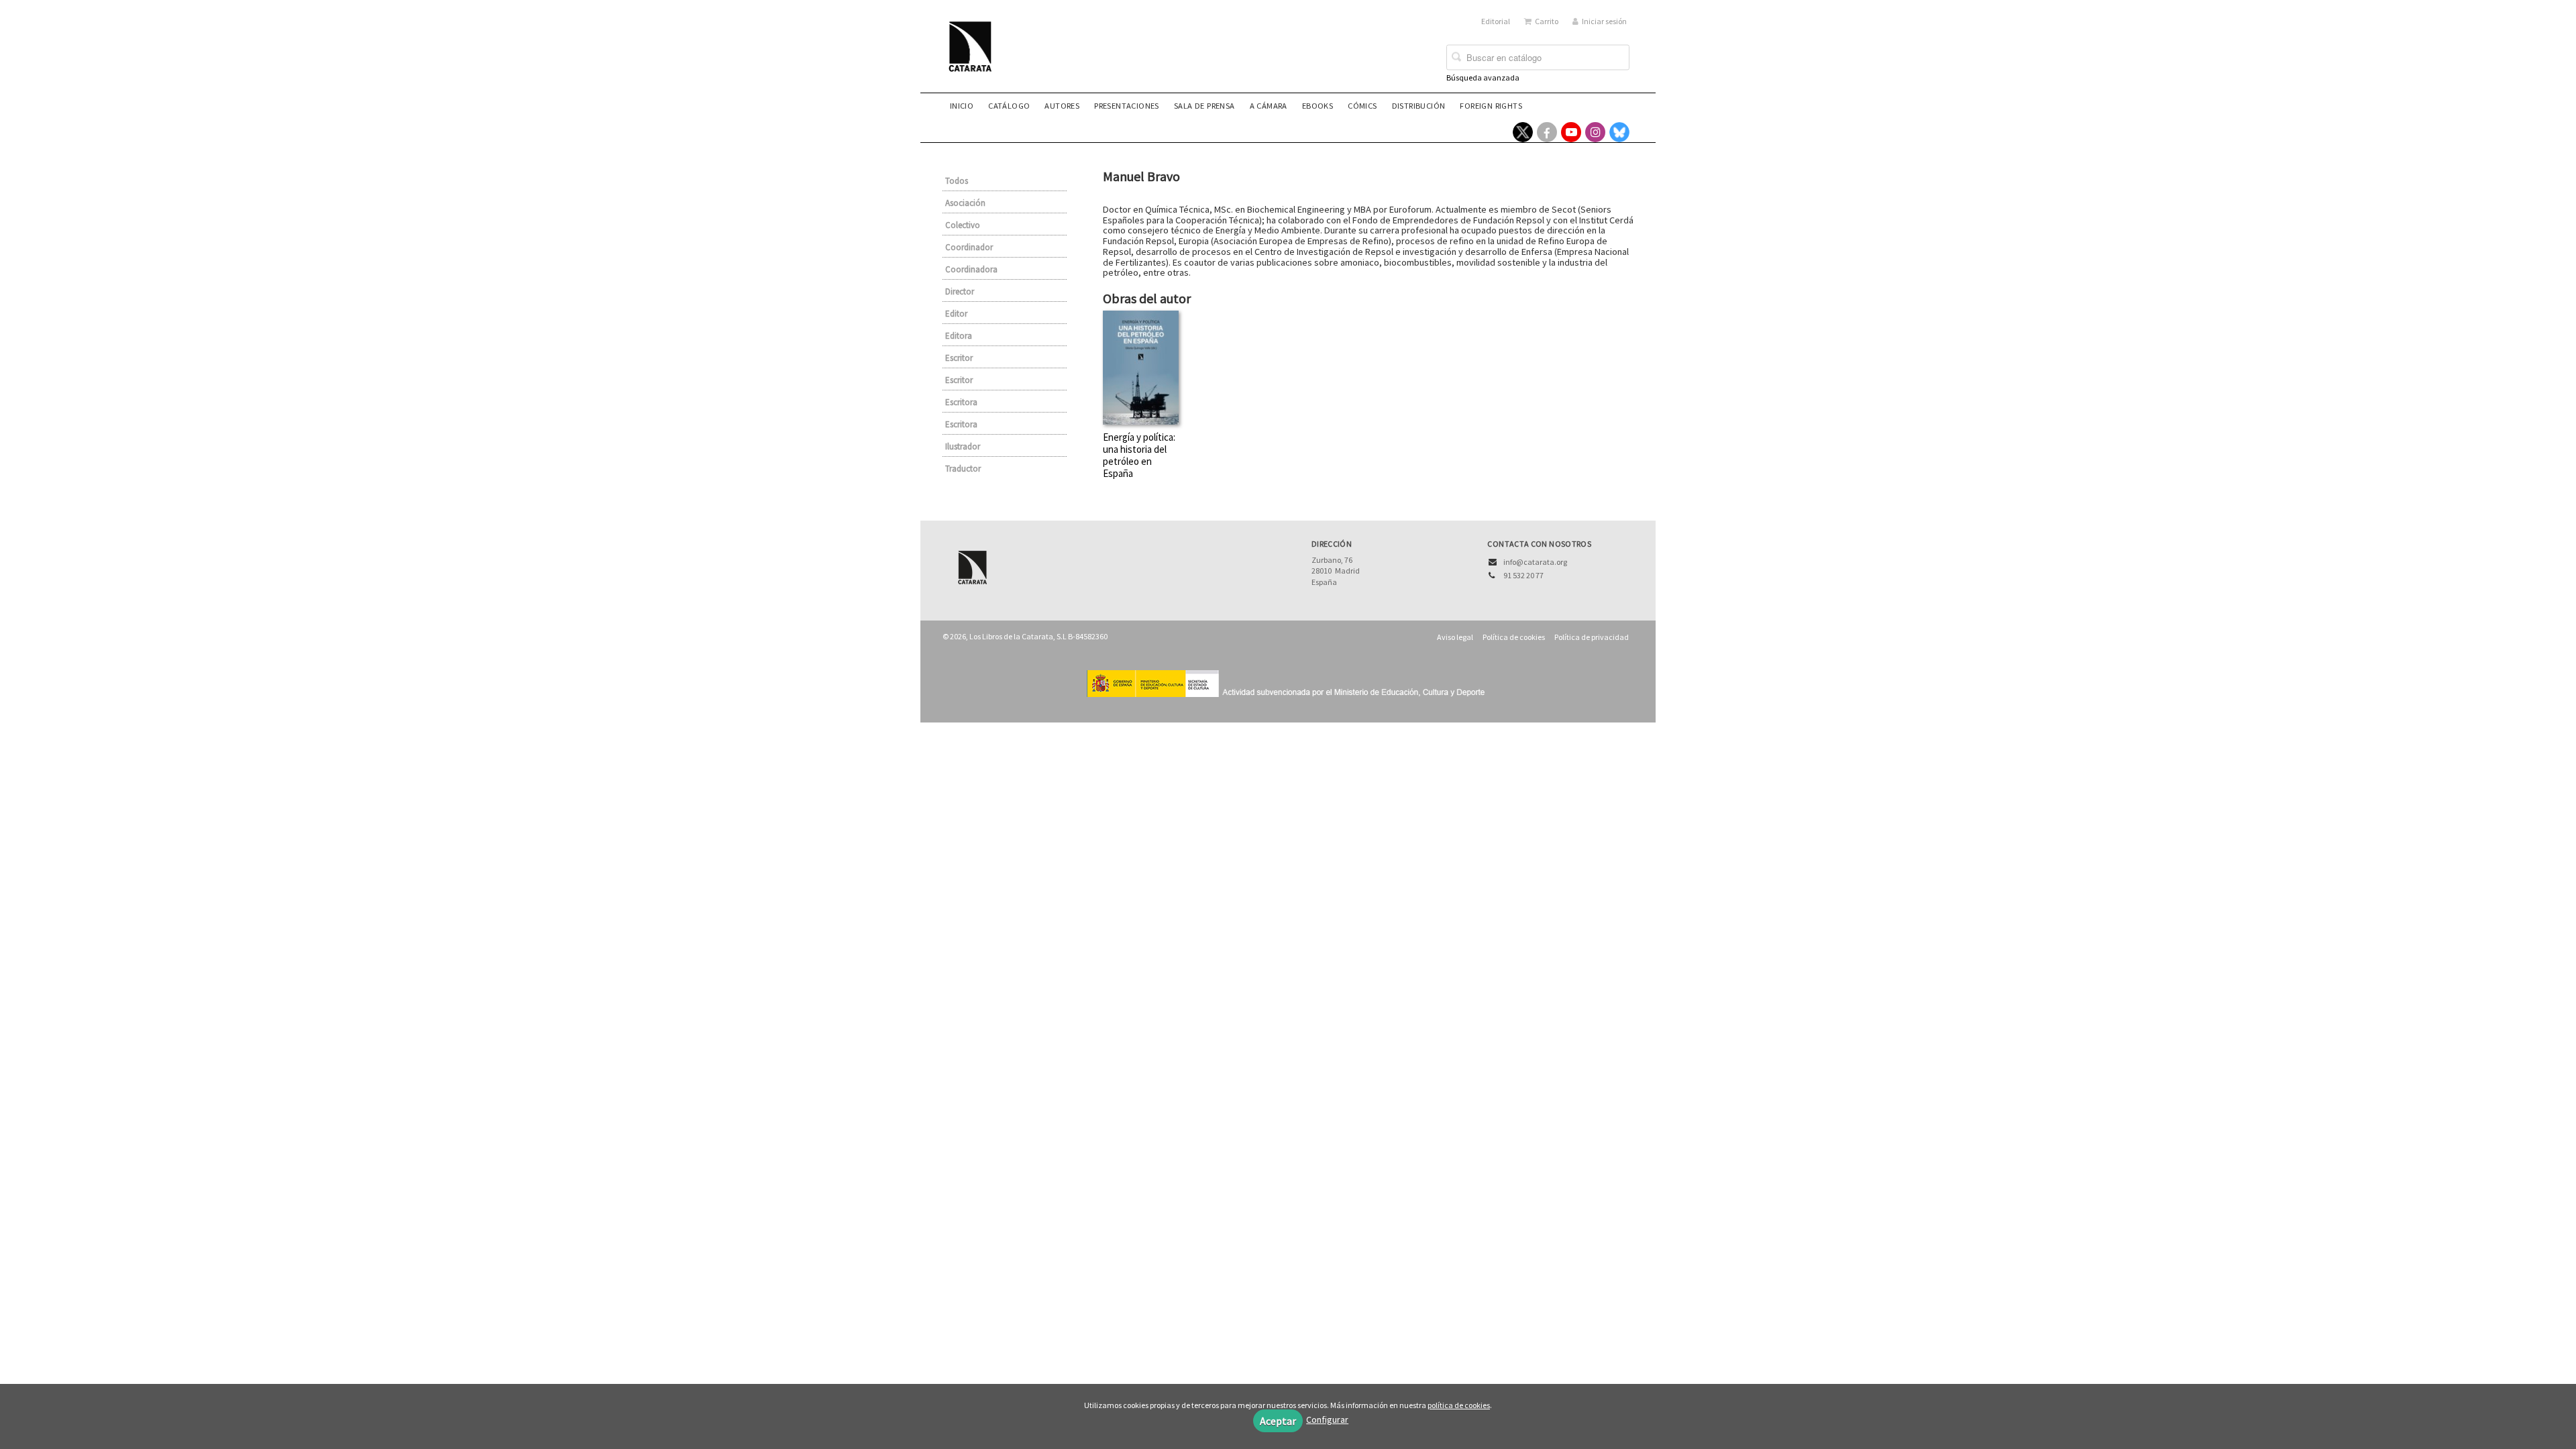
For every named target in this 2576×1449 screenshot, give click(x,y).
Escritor (959, 358)
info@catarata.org (1535, 562)
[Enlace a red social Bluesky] (1619, 132)
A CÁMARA (1269, 106)
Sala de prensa (1204, 106)
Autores (1062, 106)
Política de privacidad (1592, 637)
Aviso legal (1455, 637)
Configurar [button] (1327, 1419)
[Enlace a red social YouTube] (1571, 132)
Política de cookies (1514, 637)
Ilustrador (963, 446)
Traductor (963, 469)
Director (960, 291)
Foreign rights (1491, 106)
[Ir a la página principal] (974, 55)
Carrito (1547, 21)
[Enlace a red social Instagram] (1595, 132)
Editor (956, 314)
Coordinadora (971, 269)
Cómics (1362, 106)
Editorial (1496, 21)
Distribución (1419, 106)
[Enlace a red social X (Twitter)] (1523, 132)
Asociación (965, 203)
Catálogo (1009, 106)
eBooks (1318, 106)
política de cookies (1459, 1405)
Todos (957, 181)
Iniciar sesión (1604, 21)
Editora (959, 336)
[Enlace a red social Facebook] (1547, 132)
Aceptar (1278, 1421)
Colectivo (963, 225)
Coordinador (969, 247)
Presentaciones (1127, 106)
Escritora (961, 402)
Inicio (962, 106)
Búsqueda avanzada (1483, 77)
